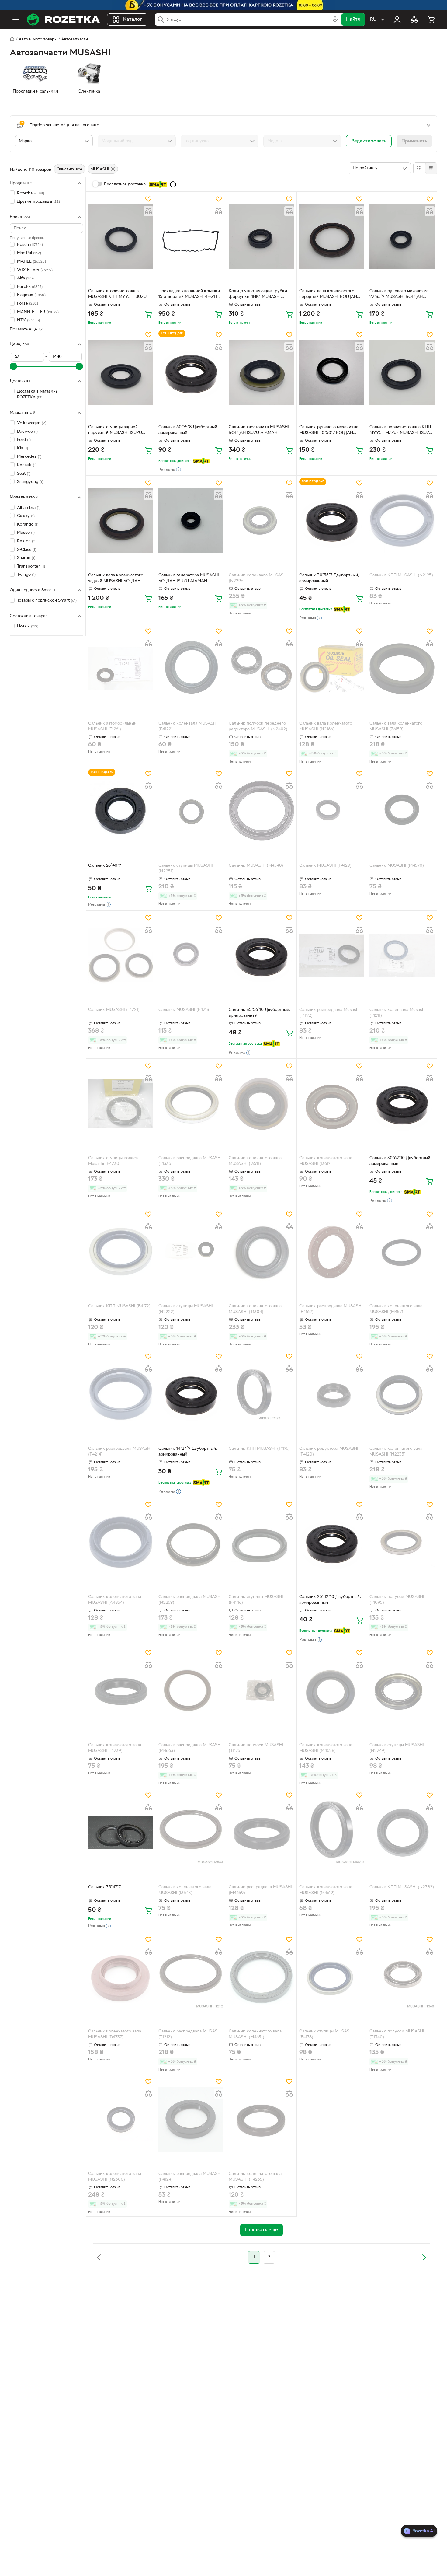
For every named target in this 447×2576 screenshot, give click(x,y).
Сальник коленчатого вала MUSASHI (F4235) (255, 2177)
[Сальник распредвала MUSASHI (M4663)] (191, 1690)
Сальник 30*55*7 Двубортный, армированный (329, 578)
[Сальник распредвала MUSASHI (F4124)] (191, 2119)
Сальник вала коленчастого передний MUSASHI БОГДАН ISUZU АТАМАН (328, 295)
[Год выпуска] (220, 141)
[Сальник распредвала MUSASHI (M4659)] (261, 1833)
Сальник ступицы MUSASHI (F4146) (256, 1600)
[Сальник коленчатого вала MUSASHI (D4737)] (121, 1977)
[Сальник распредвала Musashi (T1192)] (332, 955)
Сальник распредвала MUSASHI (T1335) (190, 1161)
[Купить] (148, 314)
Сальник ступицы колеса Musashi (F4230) (113, 1161)
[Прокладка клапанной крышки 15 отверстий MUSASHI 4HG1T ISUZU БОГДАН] (191, 236)
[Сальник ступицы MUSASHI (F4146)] (261, 1542)
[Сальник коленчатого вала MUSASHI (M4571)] (402, 1252)
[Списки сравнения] (414, 19)
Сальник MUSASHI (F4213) (185, 1010)
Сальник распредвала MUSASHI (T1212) (190, 2034)
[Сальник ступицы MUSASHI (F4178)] (332, 1977)
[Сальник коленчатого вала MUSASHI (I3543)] (191, 1833)
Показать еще (23, 329)
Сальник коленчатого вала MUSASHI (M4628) (326, 1748)
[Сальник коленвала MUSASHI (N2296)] (261, 520)
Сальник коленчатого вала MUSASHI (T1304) (255, 1309)
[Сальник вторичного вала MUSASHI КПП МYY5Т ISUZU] (121, 236)
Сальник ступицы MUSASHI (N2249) (397, 1748)
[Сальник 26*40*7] (121, 811)
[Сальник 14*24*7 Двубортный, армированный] (191, 1394)
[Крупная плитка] (419, 168)
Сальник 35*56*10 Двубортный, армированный (260, 1013)
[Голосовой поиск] (335, 19)
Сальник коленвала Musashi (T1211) (397, 1013)
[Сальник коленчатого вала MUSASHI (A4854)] (121, 1542)
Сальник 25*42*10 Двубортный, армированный (330, 1600)
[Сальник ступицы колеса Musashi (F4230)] (121, 1103)
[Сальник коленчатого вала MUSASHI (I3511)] (261, 1103)
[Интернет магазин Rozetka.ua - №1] (63, 19)
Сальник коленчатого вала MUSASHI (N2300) (115, 2177)
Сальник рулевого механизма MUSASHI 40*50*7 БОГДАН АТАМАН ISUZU (329, 431)
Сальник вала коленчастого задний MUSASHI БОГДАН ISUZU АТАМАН (116, 579)
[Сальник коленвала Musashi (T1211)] (402, 955)
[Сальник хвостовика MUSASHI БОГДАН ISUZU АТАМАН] (261, 372)
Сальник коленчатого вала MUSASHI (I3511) (255, 1161)
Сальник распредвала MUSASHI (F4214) (120, 1452)
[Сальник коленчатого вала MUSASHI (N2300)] (121, 2119)
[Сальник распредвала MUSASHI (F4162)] (332, 1252)
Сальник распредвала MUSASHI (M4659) (260, 1890)
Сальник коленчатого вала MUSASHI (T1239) (115, 1748)
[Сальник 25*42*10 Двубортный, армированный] (332, 1542)
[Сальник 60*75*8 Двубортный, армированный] (191, 372)
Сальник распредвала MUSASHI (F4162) (331, 1309)
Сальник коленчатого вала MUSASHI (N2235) (396, 1452)
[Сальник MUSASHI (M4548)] (261, 811)
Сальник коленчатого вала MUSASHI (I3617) (326, 1161)
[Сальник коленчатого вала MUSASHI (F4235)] (261, 2119)
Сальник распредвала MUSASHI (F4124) (190, 2177)
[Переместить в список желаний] (148, 199)
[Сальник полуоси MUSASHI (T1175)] (261, 1690)
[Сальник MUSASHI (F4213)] (191, 955)
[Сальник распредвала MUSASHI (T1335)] (191, 1103)
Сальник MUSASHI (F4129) (325, 866)
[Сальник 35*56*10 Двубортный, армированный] (261, 955)
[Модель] (302, 141)
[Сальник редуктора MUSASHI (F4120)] (332, 1394)
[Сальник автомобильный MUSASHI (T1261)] (121, 669)
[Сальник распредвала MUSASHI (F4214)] (121, 1394)
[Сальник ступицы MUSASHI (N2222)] (191, 1252)
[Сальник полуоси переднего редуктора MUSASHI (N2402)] (261, 669)
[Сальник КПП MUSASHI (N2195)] (402, 520)
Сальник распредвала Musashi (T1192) (329, 1013)
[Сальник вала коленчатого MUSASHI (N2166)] (332, 669)
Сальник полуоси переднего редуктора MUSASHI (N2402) (258, 726)
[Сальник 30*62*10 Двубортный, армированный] (402, 1103)
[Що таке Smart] (173, 184)
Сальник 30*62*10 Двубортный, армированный (400, 1161)
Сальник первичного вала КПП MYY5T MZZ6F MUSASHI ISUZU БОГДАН (401, 431)
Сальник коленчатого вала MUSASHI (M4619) (326, 1890)
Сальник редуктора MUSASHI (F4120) (329, 1452)
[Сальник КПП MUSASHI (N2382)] (402, 1833)
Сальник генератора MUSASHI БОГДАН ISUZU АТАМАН (189, 578)
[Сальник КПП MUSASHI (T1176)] (261, 1394)
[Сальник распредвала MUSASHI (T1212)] (191, 1977)
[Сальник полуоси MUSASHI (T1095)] (402, 1542)
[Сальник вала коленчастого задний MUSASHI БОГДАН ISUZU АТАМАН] (121, 520)
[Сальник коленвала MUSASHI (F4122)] (191, 669)
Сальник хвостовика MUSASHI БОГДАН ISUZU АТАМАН (259, 430)
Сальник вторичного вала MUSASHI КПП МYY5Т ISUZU (117, 294)
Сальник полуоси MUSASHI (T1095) (397, 1600)
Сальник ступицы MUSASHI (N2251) (186, 869)
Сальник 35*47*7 (104, 1887)
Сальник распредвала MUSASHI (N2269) (190, 1600)
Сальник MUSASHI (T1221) (114, 1010)
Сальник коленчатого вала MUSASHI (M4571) (396, 1309)
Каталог (133, 19)
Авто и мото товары (38, 39)
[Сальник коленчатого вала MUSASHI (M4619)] (332, 1833)
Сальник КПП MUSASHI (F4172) (119, 1306)
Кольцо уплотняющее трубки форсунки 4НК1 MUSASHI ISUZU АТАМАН (258, 295)
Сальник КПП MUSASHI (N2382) (402, 1887)
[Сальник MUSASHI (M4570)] (402, 811)
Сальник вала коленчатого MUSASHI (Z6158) (396, 726)
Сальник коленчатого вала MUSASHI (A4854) (115, 1600)
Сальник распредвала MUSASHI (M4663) (190, 1748)
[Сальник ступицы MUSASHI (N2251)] (191, 811)
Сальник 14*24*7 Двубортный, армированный (188, 1452)
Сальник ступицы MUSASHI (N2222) (186, 1309)
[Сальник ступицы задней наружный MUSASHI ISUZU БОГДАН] (121, 372)
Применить (414, 141)
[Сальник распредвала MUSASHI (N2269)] (191, 1542)
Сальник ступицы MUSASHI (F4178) (326, 2034)
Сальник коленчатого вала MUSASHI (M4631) (255, 2034)
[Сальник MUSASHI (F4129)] (332, 811)
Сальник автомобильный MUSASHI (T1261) (112, 726)
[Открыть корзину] (431, 19)
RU (373, 19)
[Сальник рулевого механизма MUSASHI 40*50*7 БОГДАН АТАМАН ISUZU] (332, 372)
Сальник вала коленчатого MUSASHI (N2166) (326, 726)
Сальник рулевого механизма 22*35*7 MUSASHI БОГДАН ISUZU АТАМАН (399, 295)
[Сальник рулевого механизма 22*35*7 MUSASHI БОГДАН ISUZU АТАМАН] (402, 236)
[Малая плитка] (431, 168)
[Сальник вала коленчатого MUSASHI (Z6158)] (402, 669)
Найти (353, 19)
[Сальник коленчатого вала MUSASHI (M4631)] (261, 1977)
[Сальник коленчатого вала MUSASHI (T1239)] (121, 1690)
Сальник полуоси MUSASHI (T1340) (397, 2034)
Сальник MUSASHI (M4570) (397, 866)
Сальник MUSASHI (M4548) (256, 866)
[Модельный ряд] (137, 141)
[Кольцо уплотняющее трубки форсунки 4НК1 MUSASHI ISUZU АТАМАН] (261, 236)
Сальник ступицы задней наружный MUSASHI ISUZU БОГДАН (115, 431)
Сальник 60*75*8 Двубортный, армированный (188, 430)
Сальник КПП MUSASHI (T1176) (259, 1449)
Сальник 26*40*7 (105, 866)
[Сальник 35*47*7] (121, 1833)
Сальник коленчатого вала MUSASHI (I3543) (185, 1890)
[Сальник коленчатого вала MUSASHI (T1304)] (261, 1252)
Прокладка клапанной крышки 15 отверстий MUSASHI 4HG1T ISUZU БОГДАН (189, 295)
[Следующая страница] (424, 2257)
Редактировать (369, 141)
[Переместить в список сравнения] (148, 211)
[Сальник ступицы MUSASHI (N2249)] (402, 1690)
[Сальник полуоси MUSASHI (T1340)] (402, 1977)
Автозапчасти (74, 39)
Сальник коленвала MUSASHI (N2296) (258, 578)
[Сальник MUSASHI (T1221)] (121, 955)
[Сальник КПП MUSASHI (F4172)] (121, 1252)
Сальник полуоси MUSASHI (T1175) (256, 1748)
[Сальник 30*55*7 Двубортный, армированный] (332, 520)
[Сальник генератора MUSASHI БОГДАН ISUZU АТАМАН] (191, 520)
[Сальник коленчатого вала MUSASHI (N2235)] (402, 1394)
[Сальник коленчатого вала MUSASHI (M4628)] (332, 1690)
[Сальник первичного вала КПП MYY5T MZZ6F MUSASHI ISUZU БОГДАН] (402, 372)
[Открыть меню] (16, 19)
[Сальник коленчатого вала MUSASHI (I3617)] (332, 1103)
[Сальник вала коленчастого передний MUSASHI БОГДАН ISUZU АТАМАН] (332, 236)
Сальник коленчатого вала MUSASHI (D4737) (115, 2034)
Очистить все (69, 169)
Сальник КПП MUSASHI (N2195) (401, 575)
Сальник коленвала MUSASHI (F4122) (188, 726)
